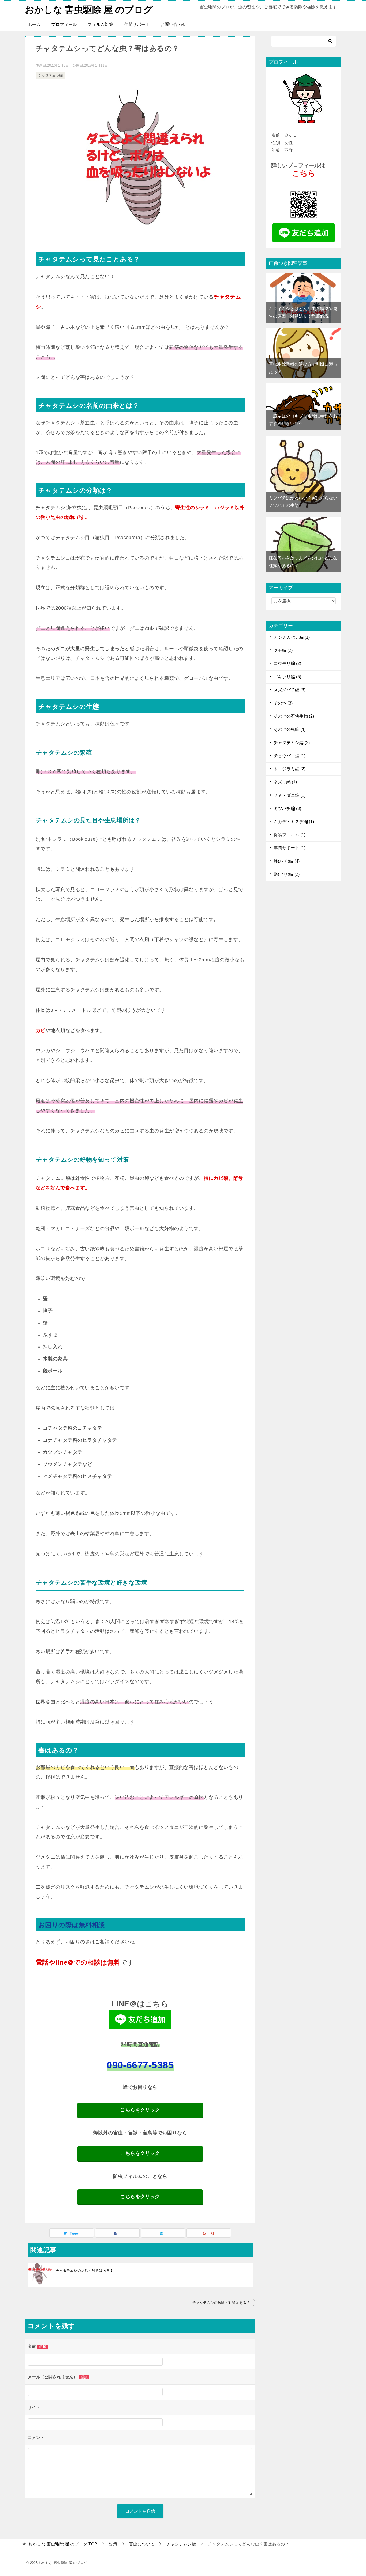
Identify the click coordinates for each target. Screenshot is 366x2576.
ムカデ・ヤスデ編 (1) (294, 822)
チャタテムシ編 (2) (292, 743)
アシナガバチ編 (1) (292, 637)
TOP (63, 2544)
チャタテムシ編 (51, 75)
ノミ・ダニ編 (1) (290, 795)
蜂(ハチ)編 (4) (287, 861)
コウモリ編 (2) (287, 663)
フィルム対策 (100, 24)
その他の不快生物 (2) (294, 716)
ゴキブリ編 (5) (287, 677)
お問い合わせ (173, 24)
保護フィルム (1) (290, 835)
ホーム (34, 24)
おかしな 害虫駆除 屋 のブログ (89, 10)
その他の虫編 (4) (290, 729)
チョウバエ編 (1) (290, 756)
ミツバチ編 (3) (287, 808)
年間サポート (137, 24)
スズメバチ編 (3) (290, 690)
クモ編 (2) (283, 650)
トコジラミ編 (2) (290, 769)
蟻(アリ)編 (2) (287, 874)
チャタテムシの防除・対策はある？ (85, 2271)
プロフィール (64, 24)
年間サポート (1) (290, 848)
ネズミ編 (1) (285, 782)
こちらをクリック (140, 2110)
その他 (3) (283, 703)
